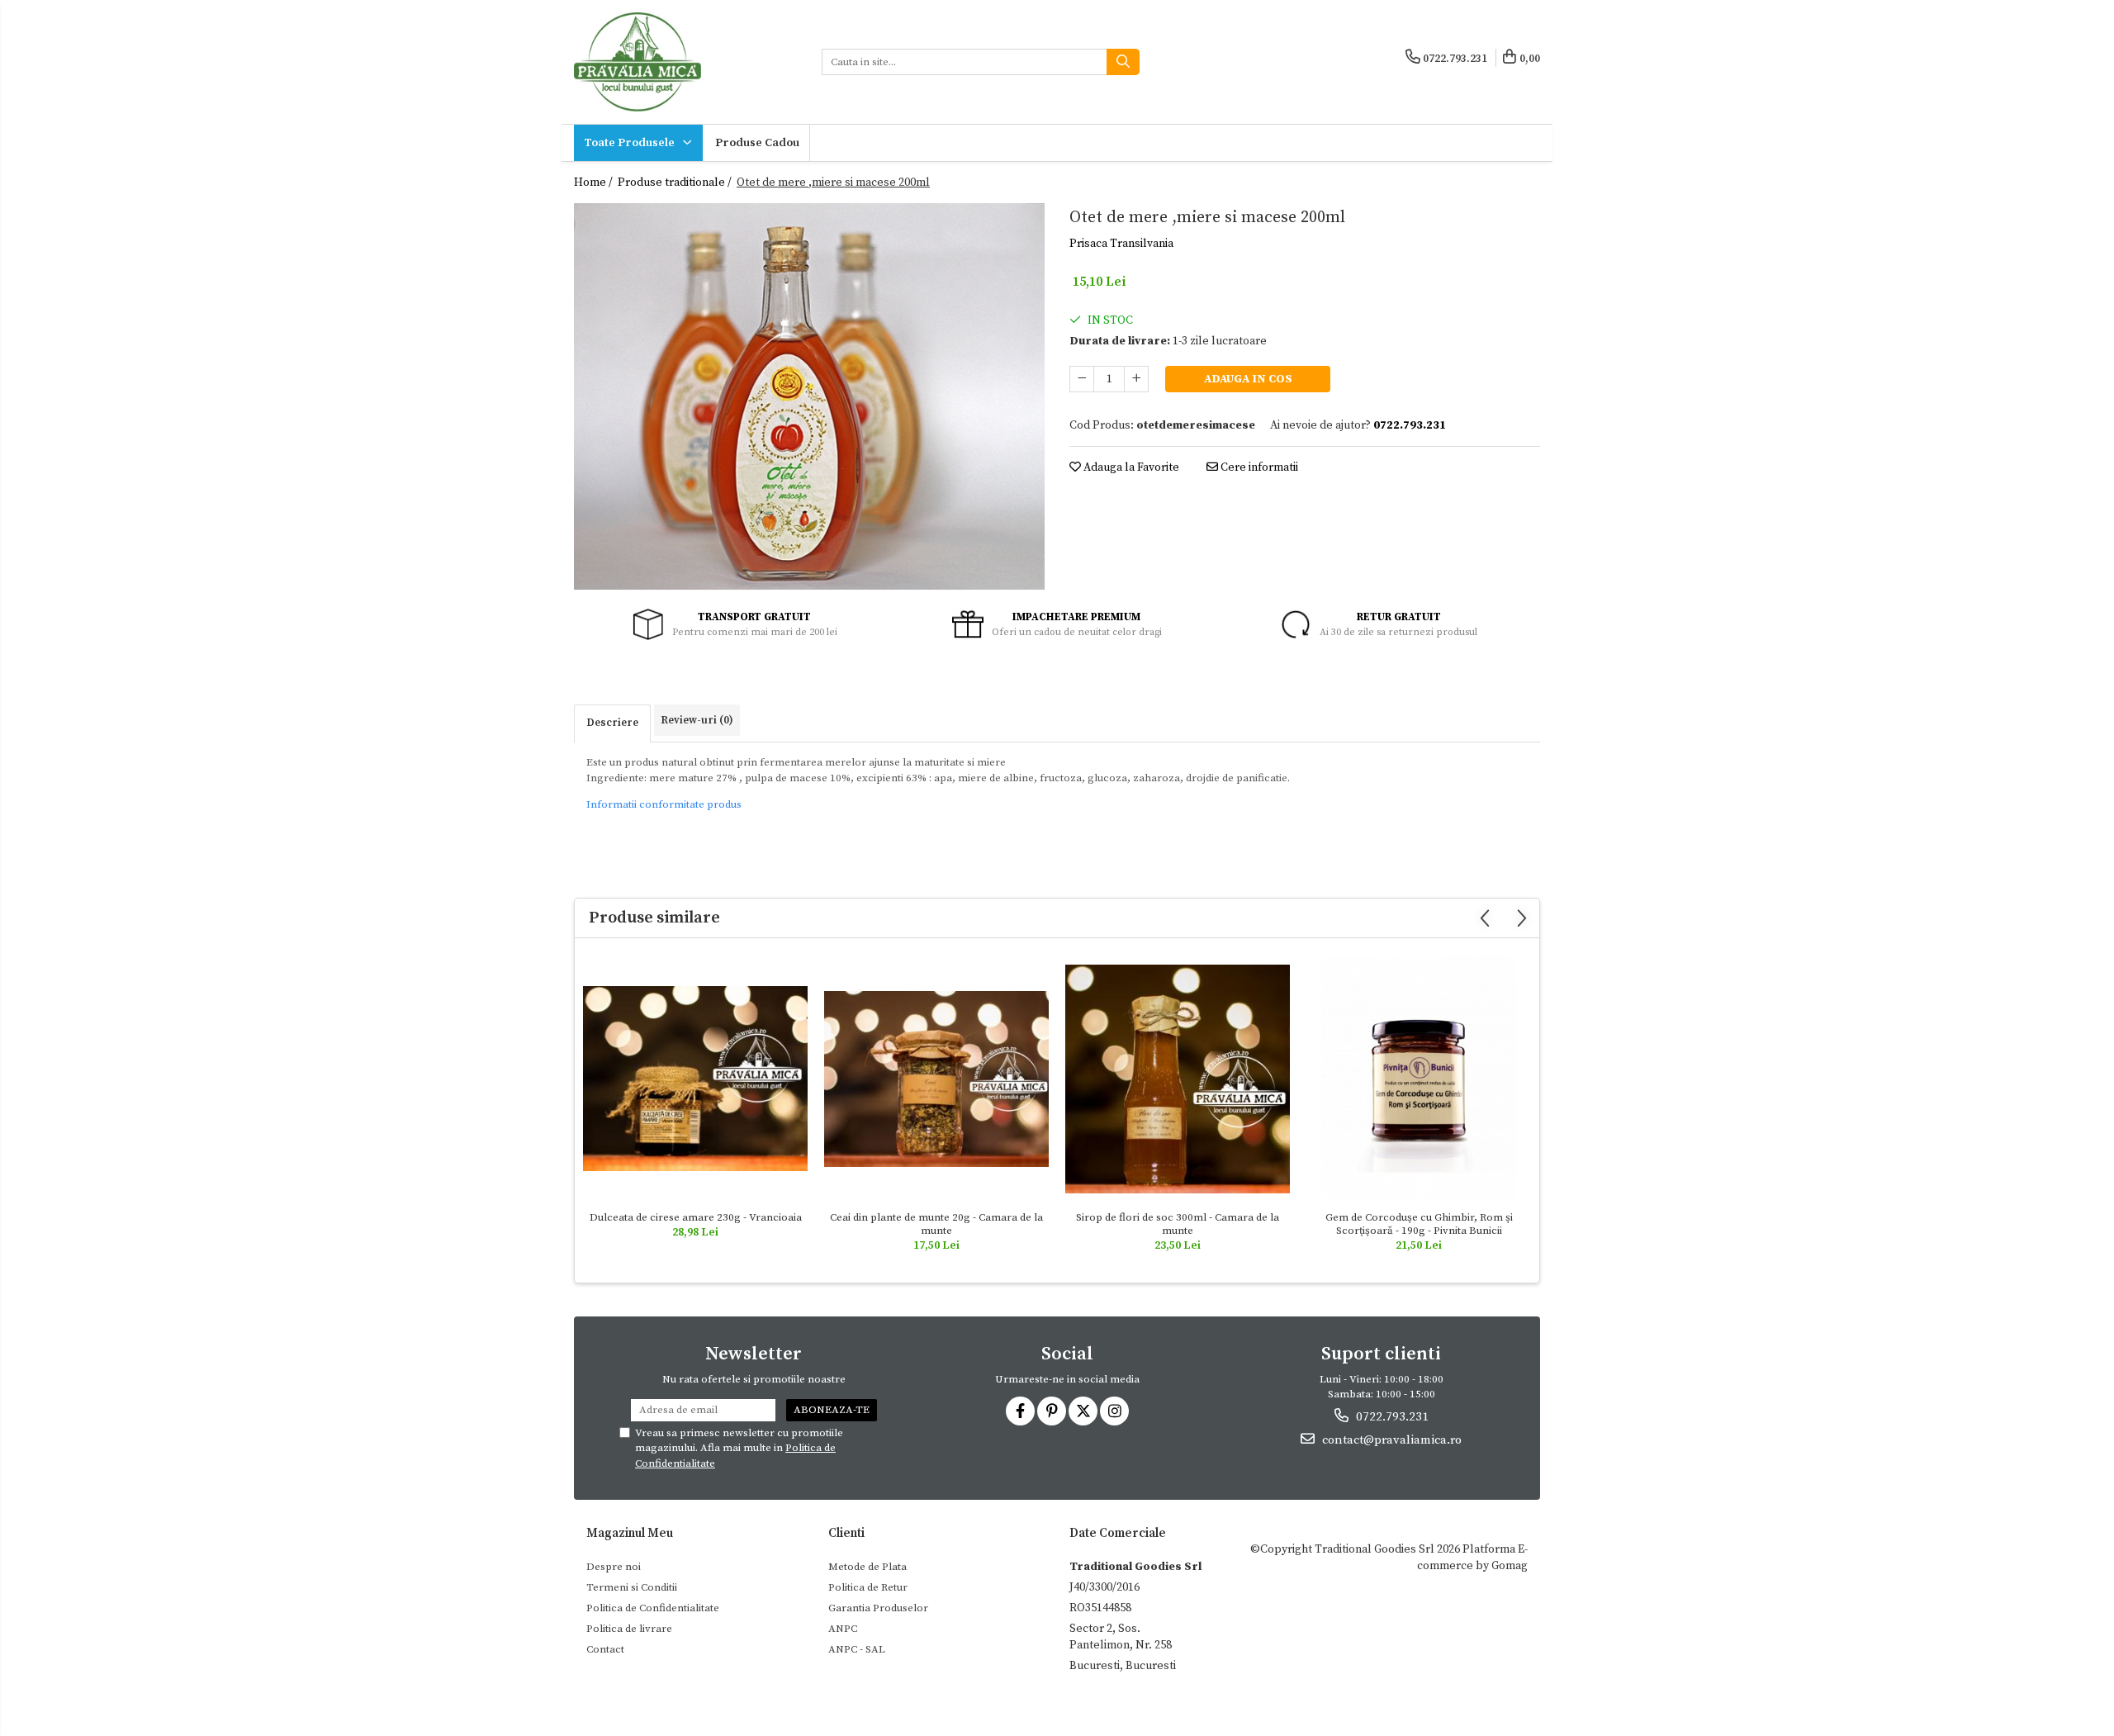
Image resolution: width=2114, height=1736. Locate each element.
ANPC (843, 1629)
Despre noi (614, 1567)
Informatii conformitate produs (664, 804)
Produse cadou (757, 143)
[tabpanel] (809, 396)
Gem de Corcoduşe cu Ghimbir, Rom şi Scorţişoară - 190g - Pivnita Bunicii (1419, 1224)
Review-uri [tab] (697, 720)
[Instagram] (1114, 1411)
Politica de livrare (629, 1629)
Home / (595, 183)
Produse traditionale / (676, 183)
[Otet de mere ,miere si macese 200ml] (809, 396)
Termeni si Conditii (632, 1587)
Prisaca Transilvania (1121, 244)
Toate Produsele (630, 143)
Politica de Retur (868, 1587)
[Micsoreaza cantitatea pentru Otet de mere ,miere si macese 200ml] (1082, 379)
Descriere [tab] (612, 723)
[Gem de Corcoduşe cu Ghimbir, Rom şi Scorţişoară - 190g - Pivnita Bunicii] (1419, 1079)
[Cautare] (1123, 62)
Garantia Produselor (878, 1608)
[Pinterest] (1052, 1411)
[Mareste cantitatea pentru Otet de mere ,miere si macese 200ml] (1136, 379)
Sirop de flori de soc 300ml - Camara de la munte (1178, 1224)
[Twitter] (1083, 1411)
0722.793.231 (1391, 1417)
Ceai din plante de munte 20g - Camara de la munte (936, 1224)
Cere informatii (1258, 467)
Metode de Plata (867, 1567)
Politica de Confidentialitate (653, 1608)
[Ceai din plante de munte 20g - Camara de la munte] (936, 1079)
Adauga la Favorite (1130, 467)
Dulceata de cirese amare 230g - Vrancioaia (696, 1217)
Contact (605, 1649)
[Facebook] (1020, 1411)
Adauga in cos (1248, 379)
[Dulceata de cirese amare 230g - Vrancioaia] (695, 1079)
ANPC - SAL (857, 1649)
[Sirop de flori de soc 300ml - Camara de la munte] (1178, 1079)
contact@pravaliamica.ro (1390, 1440)
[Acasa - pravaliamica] (685, 62)
